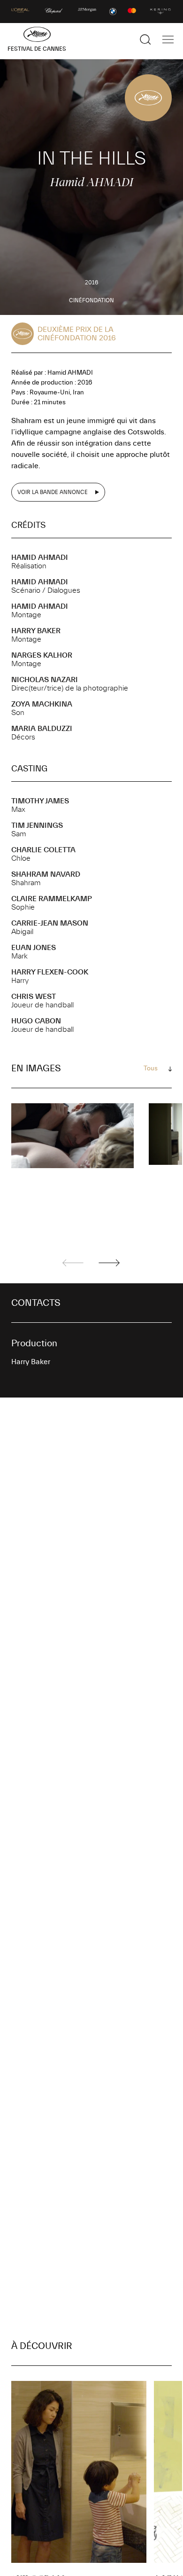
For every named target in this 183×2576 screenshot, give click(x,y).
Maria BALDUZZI (42, 729)
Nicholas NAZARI (45, 680)
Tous (151, 1068)
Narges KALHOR (42, 655)
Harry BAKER (36, 631)
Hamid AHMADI (40, 558)
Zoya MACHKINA (42, 704)
